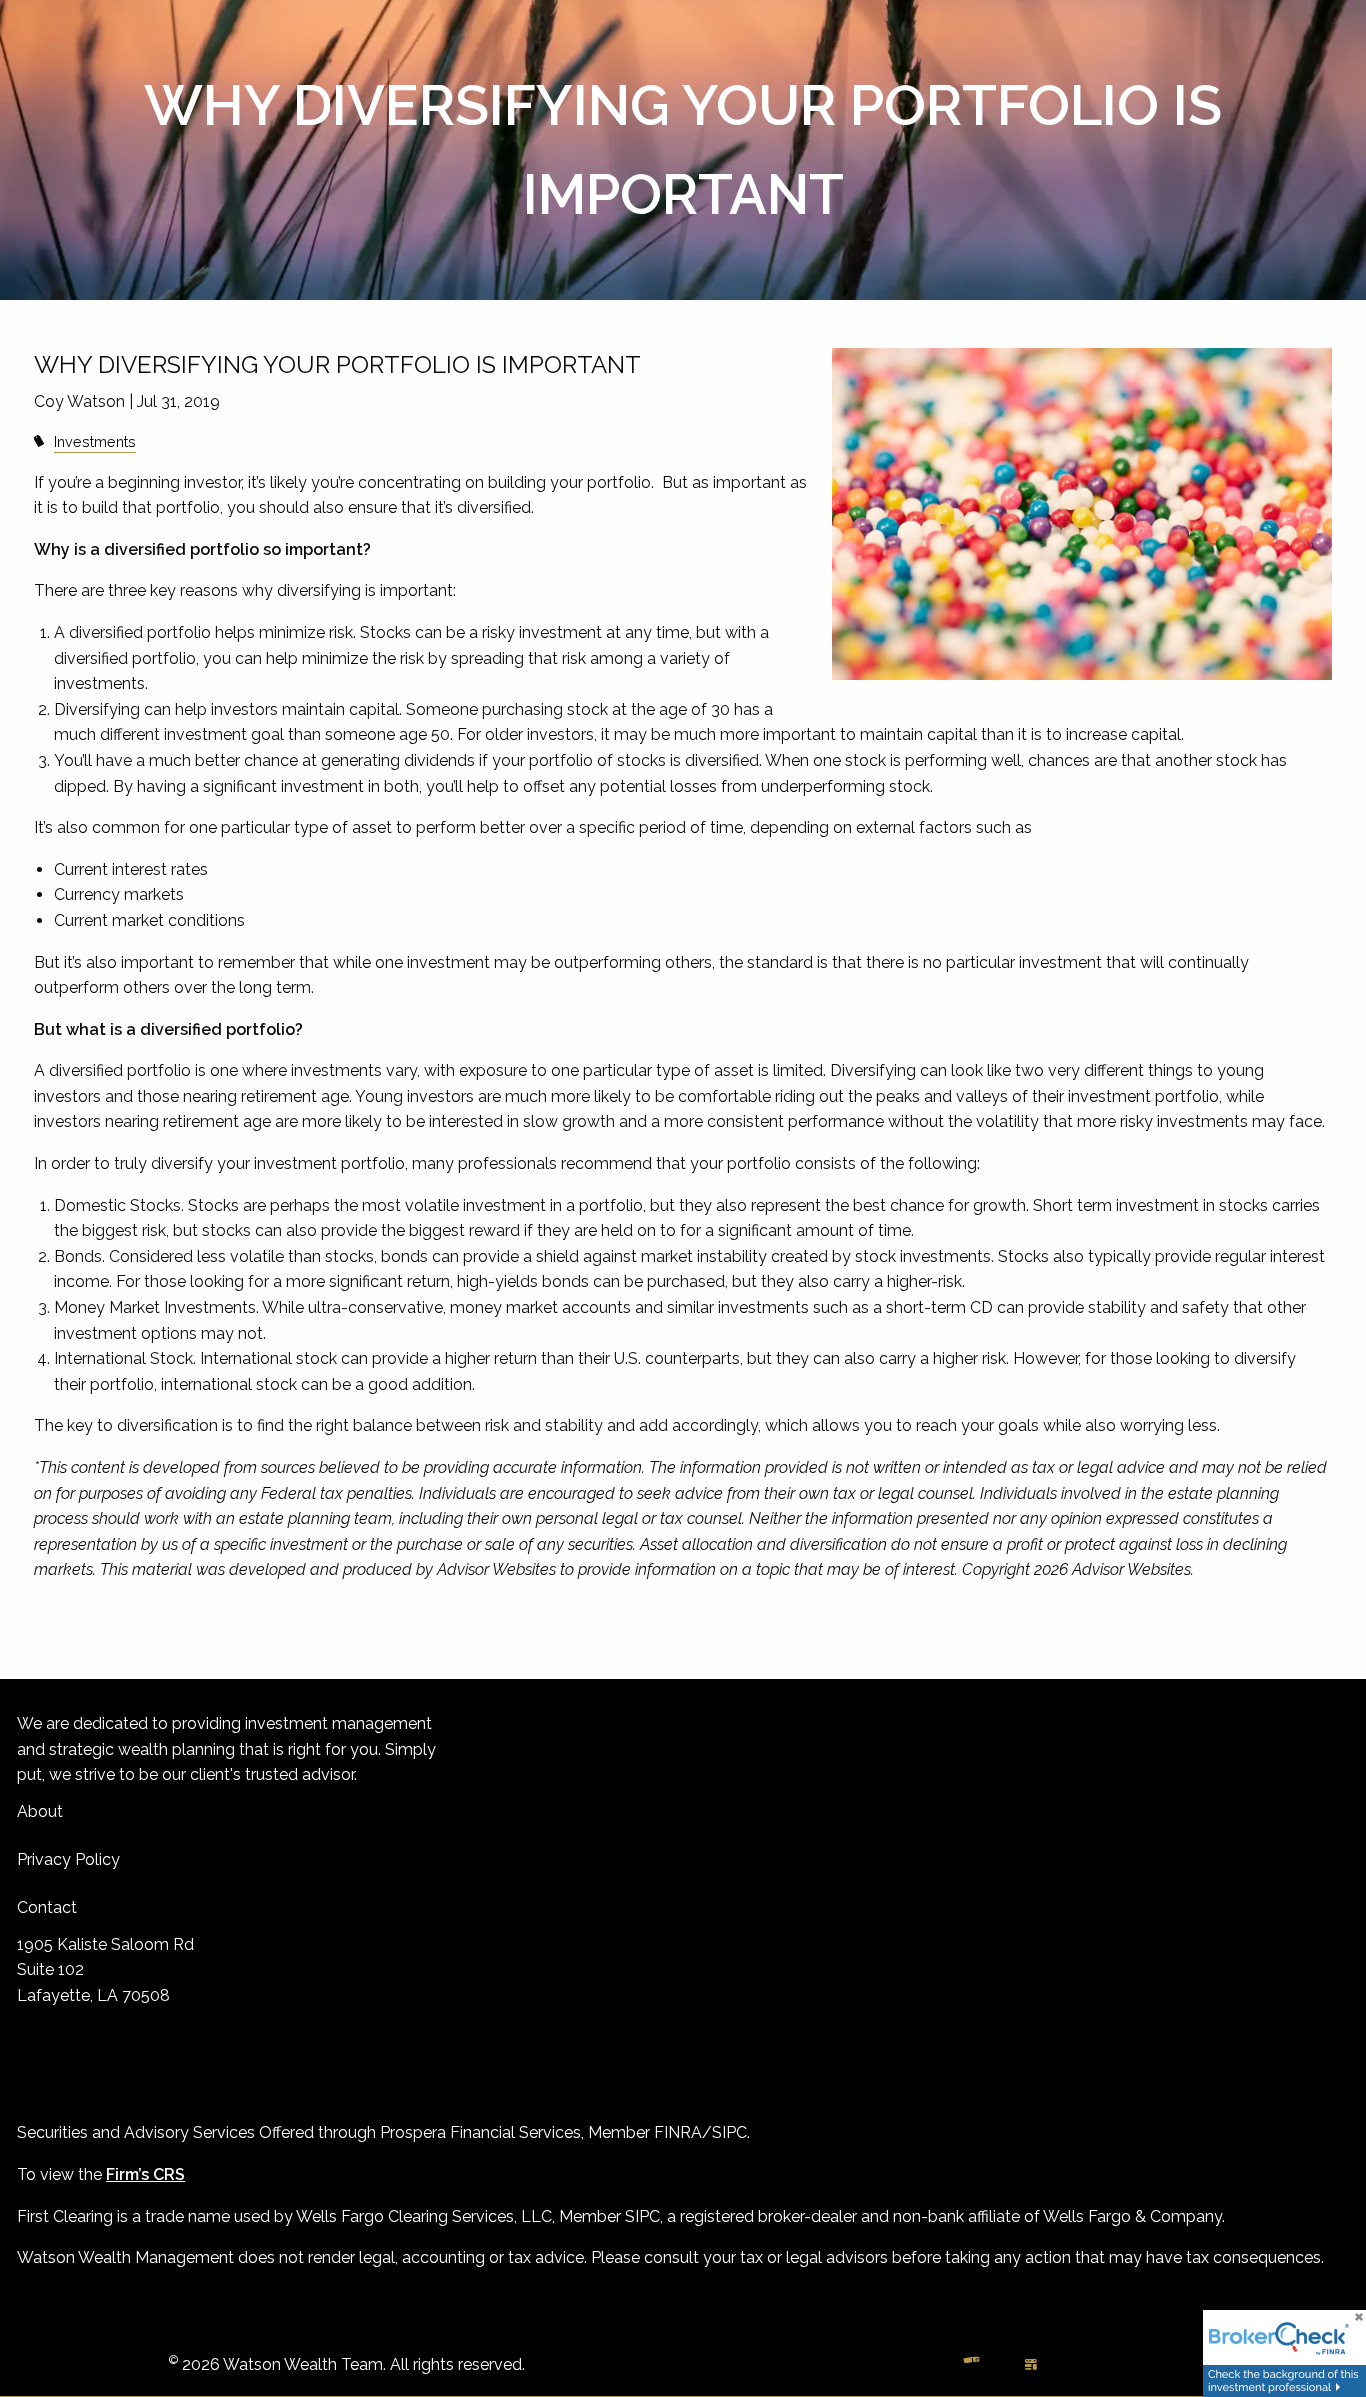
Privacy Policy (68, 1859)
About (40, 1811)
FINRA (678, 2132)
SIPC (729, 2132)
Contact (47, 1907)
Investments (95, 441)
